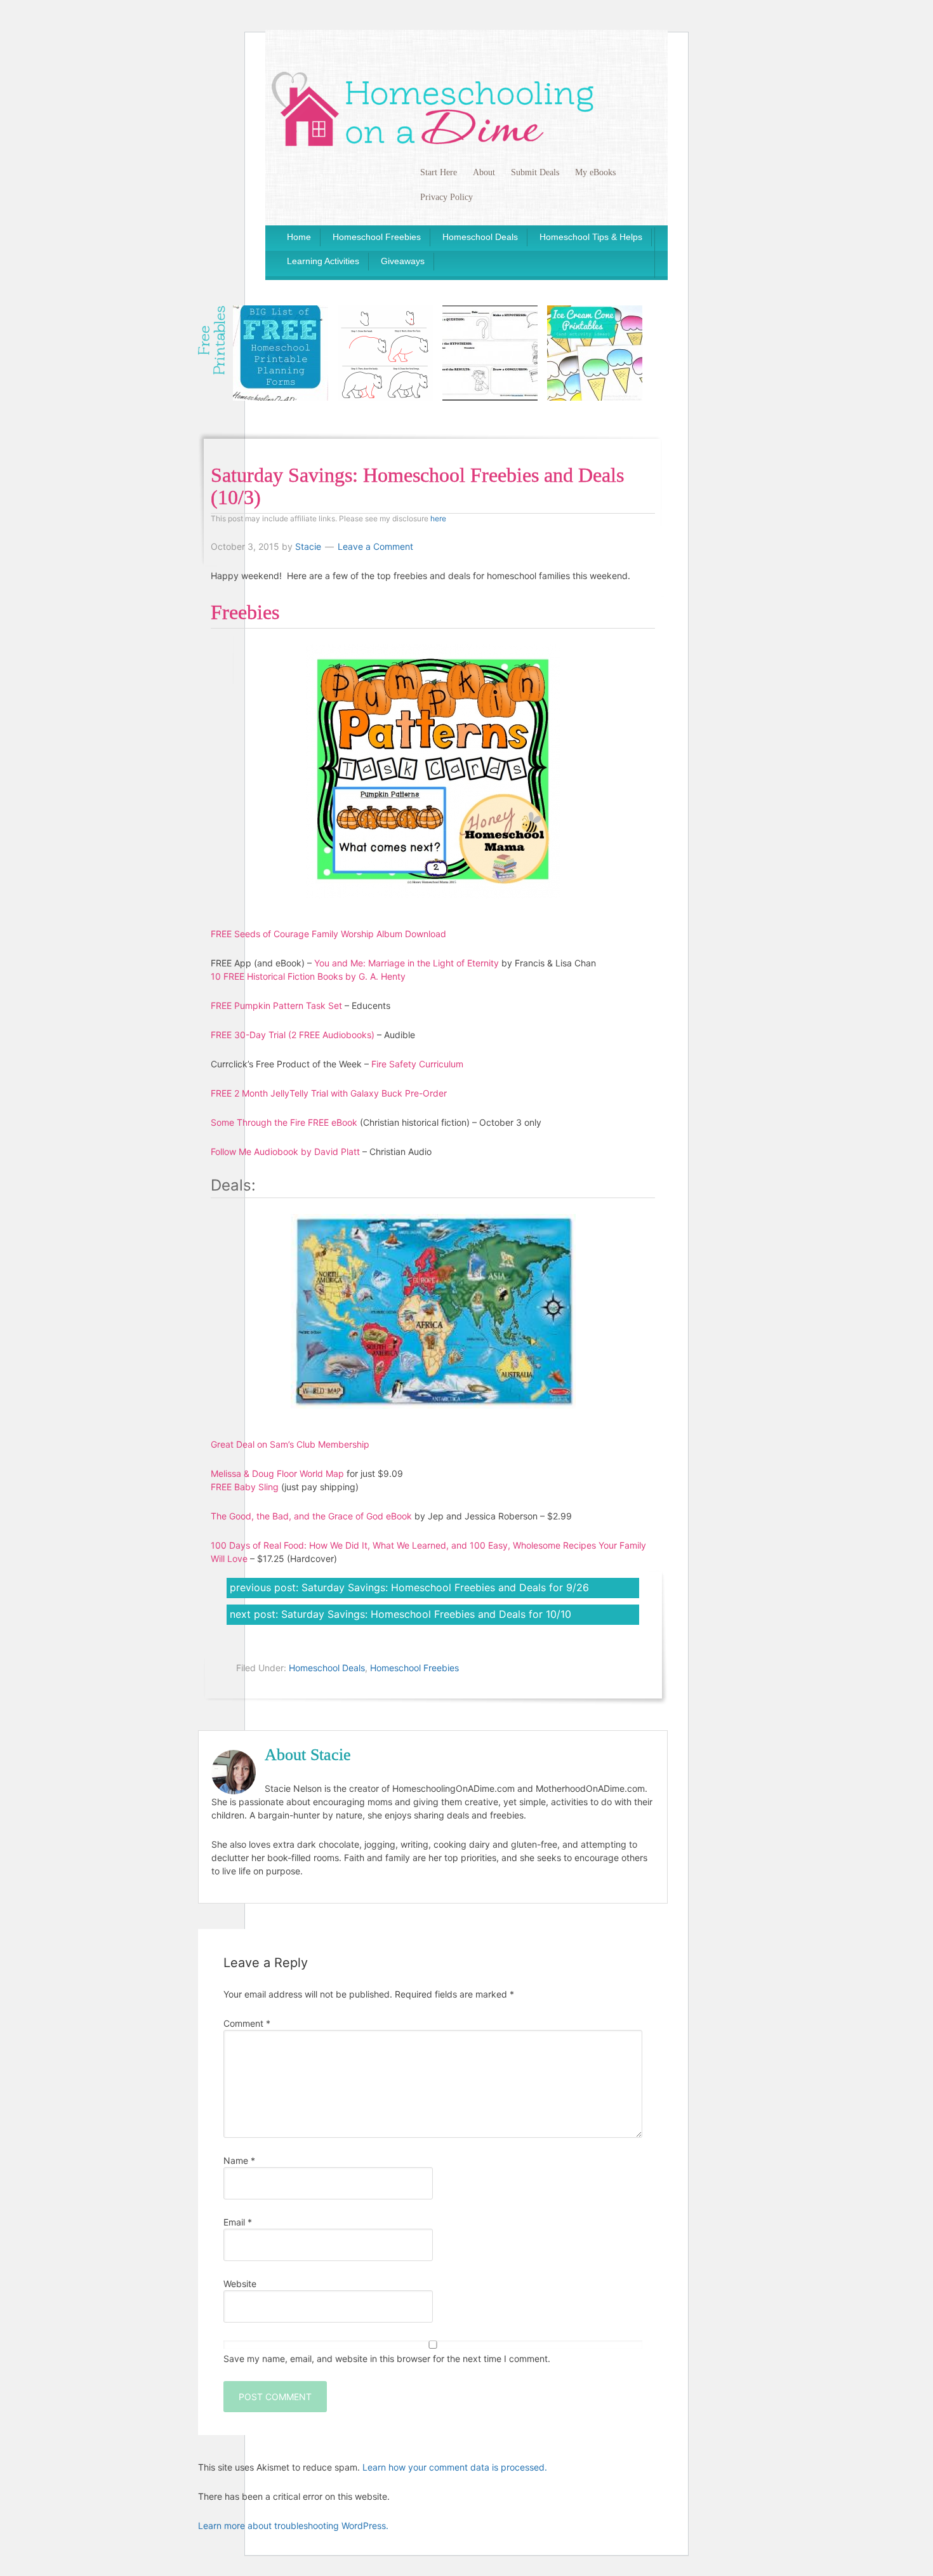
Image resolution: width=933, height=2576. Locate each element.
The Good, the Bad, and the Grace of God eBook (311, 1516)
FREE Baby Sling (245, 1487)
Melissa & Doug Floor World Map (277, 1473)
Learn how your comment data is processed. (455, 2467)
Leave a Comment (375, 546)
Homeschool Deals (327, 1668)
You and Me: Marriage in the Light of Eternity (407, 963)
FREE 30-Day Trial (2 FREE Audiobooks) (293, 1035)
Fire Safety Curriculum (417, 1064)
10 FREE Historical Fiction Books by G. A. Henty (308, 976)
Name (239, 2160)
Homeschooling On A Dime (433, 108)
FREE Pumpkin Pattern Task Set (276, 1005)
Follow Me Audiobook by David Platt (285, 1151)
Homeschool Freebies (414, 1668)
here (438, 518)
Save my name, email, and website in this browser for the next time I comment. (387, 2359)
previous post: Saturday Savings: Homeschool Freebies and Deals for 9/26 (409, 1587)
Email (238, 2222)
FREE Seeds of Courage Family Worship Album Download (328, 934)
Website (240, 2284)
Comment (247, 2023)
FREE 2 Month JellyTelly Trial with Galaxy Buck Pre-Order (329, 1093)
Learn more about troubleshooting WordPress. (293, 2526)
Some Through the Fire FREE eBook (284, 1122)
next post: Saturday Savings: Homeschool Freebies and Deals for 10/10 (400, 1614)
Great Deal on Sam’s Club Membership (290, 1444)
